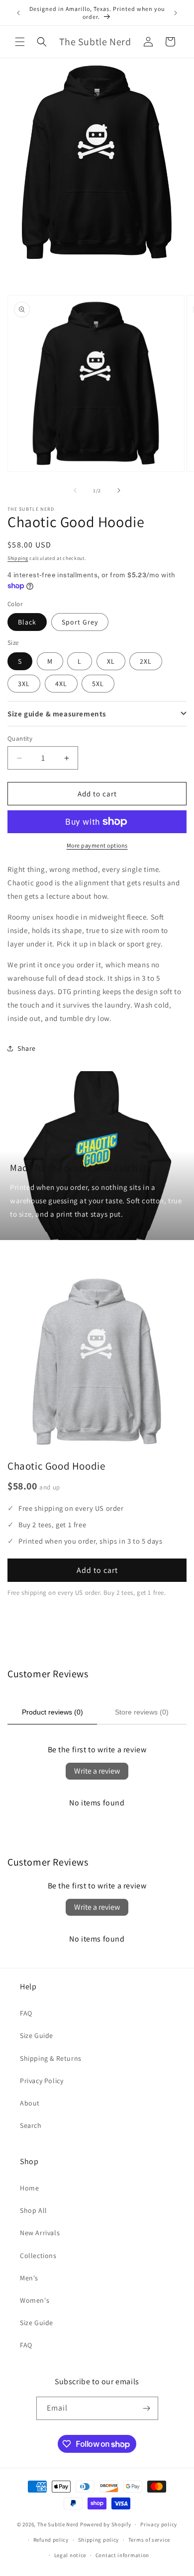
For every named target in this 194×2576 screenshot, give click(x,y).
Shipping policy (99, 2540)
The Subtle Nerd (58, 2524)
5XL (98, 684)
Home (29, 2188)
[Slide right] (119, 490)
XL (111, 661)
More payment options (97, 845)
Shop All (34, 2210)
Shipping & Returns (51, 2058)
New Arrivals (40, 2233)
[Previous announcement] (18, 13)
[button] (20, 42)
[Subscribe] (147, 2408)
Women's (35, 2300)
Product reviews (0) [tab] (52, 1712)
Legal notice (70, 2555)
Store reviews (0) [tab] (142, 1712)
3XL (24, 684)
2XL (146, 661)
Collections (38, 2256)
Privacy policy (159, 2524)
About (30, 2103)
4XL (61, 684)
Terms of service (149, 2540)
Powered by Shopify (106, 2524)
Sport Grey (80, 622)
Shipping (18, 558)
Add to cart (97, 1570)
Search (31, 2125)
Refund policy (51, 2540)
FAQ (26, 2013)
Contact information (122, 2555)
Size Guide (37, 2035)
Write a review (97, 1771)
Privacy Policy (42, 2081)
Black (27, 622)
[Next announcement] (176, 13)
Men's (29, 2278)
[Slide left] (75, 490)
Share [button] (27, 1048)
